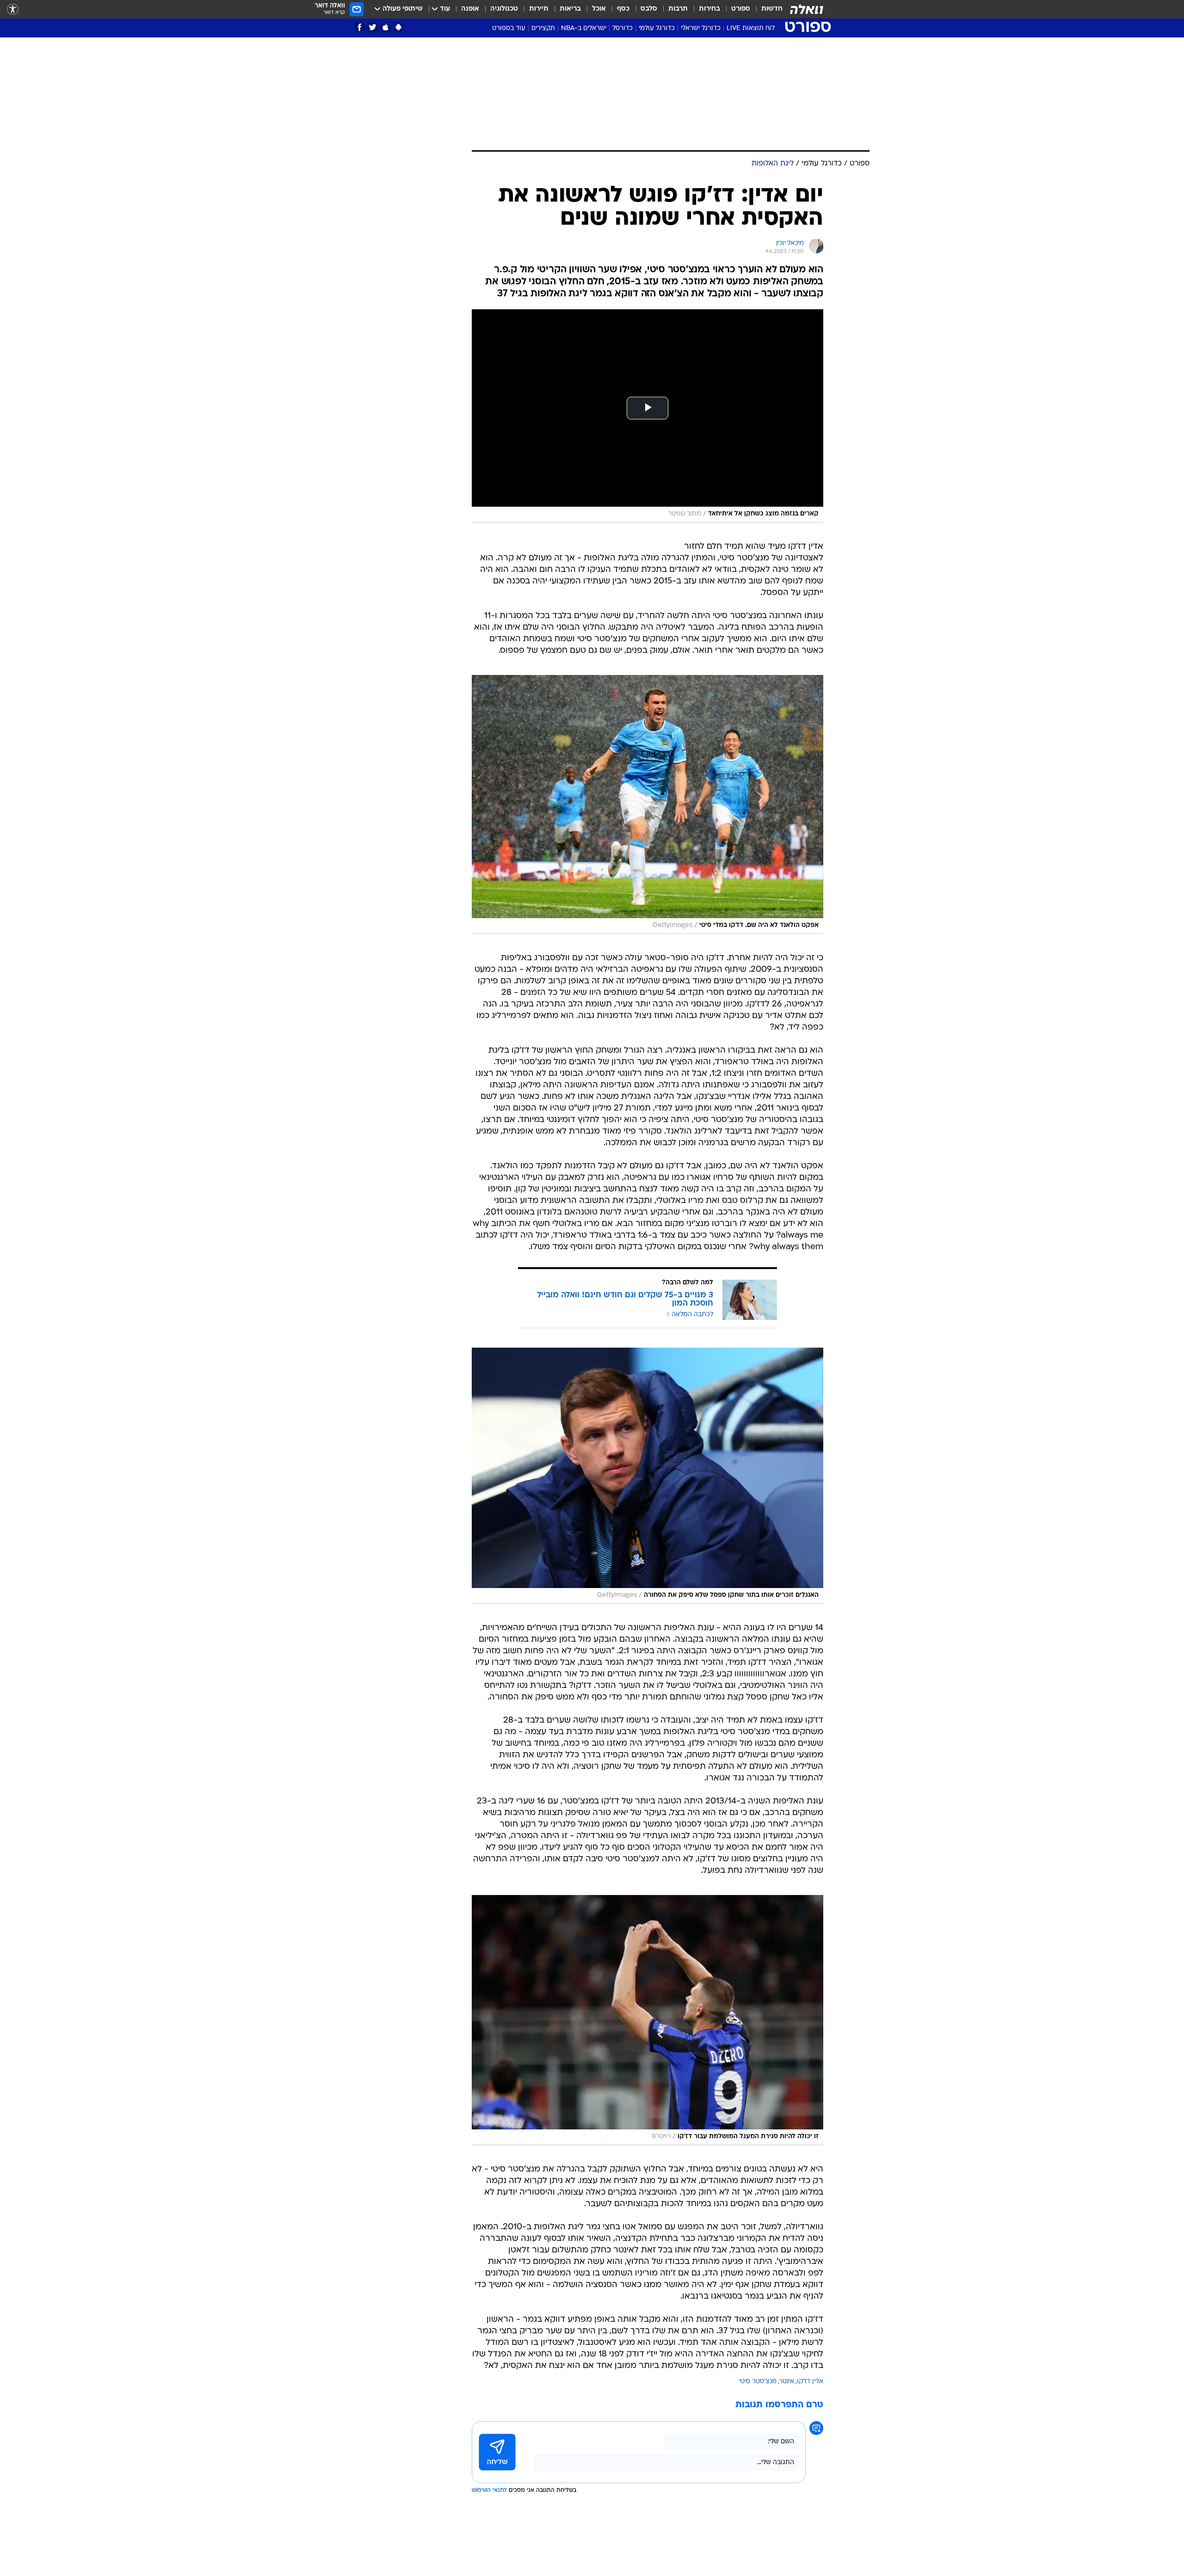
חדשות (772, 9)
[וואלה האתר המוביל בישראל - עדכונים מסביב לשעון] (807, 9)
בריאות (570, 9)
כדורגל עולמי (657, 28)
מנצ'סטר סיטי (758, 2382)
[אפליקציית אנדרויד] (398, 28)
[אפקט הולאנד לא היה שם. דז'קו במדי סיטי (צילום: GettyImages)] (647, 804)
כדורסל (623, 28)
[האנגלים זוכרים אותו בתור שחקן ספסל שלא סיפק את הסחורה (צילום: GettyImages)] (647, 1476)
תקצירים (543, 28)
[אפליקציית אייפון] (385, 28)
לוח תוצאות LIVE (751, 28)
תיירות (539, 9)
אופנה (470, 9)
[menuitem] (766, 9)
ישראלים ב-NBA (584, 28)
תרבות (678, 9)
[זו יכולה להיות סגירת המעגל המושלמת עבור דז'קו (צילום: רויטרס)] (647, 2020)
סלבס (649, 9)
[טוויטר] (373, 28)
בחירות (709, 9)
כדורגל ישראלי (701, 28)
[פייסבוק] (360, 28)
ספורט (741, 9)
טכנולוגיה (504, 9)
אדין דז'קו (810, 2382)
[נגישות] (13, 9)
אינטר (787, 2382)
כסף (623, 9)
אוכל (599, 9)
